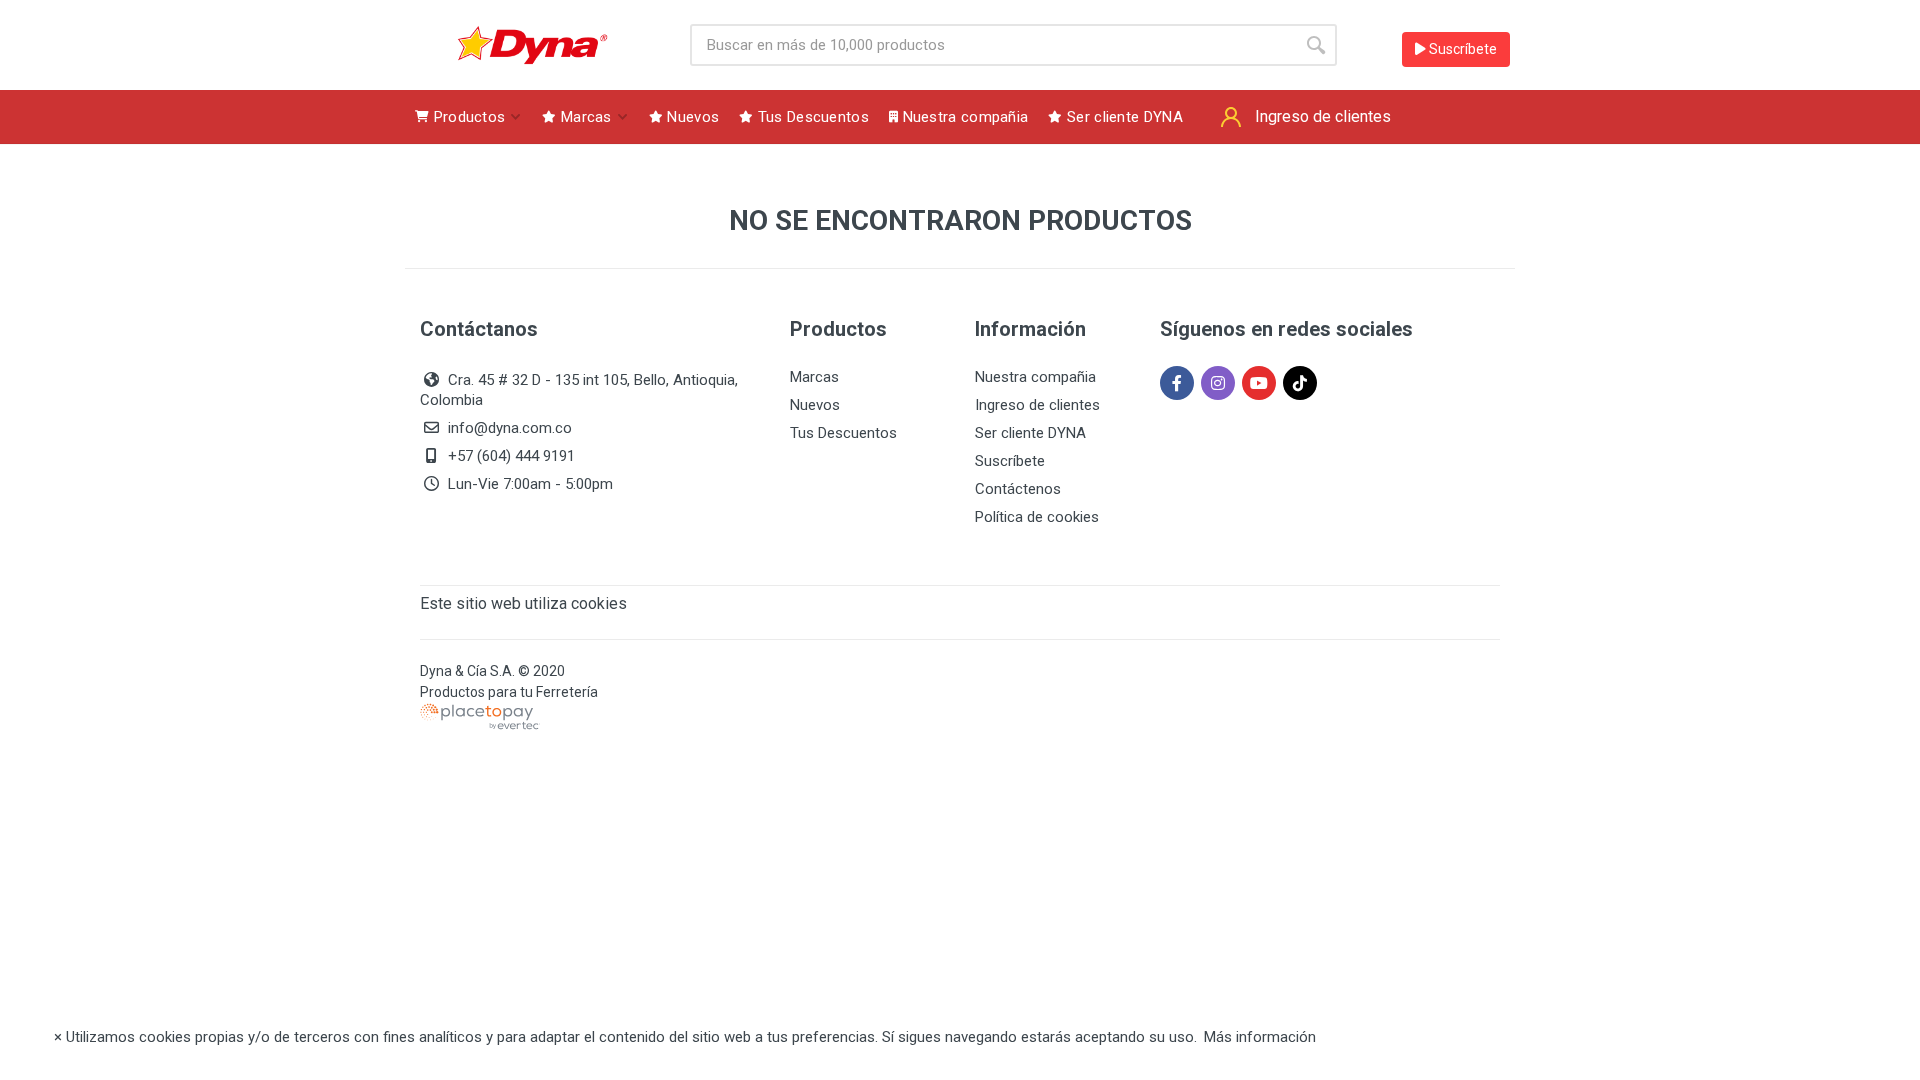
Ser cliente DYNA (1030, 433)
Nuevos (815, 405)
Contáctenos (1018, 489)
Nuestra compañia (1035, 377)
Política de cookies (1037, 517)
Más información (1260, 1037)
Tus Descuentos (843, 433)
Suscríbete (1461, 49)
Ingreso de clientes (1037, 405)
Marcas (814, 377)
